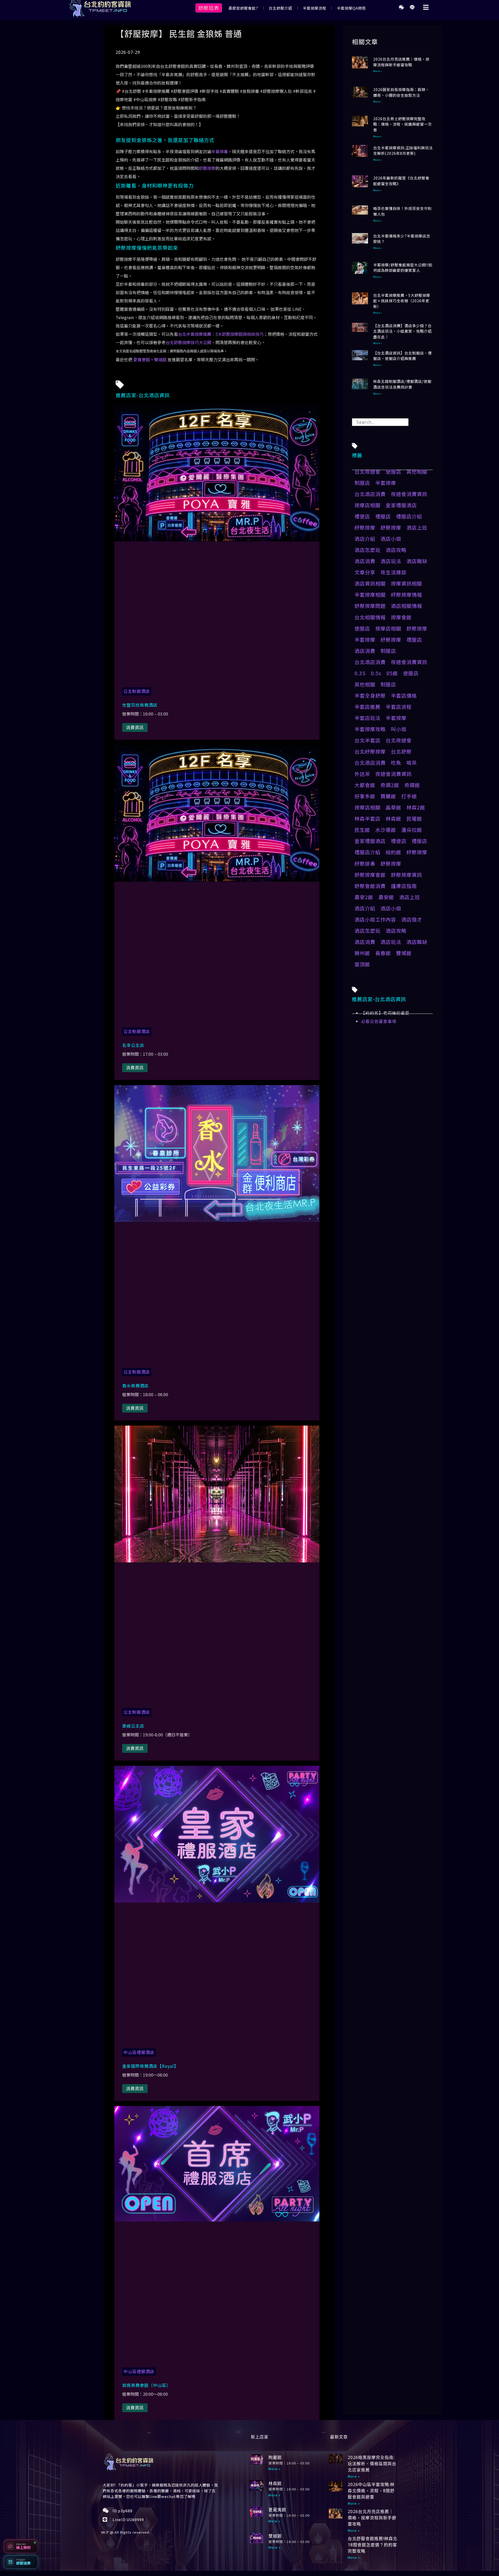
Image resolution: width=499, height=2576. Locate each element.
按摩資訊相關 (406, 583)
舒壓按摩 (207, 168)
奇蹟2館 (390, 785)
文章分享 (365, 572)
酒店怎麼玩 (367, 550)
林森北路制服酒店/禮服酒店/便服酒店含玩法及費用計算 (402, 384)
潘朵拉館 (412, 830)
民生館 (362, 830)
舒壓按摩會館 (370, 875)
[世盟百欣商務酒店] (217, 540)
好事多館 (365, 796)
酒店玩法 (391, 561)
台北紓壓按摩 (370, 751)
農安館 (386, 897)
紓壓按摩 (365, 527)
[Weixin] (401, 7)
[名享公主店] (217, 880)
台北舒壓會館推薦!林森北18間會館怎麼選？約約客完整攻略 (373, 2545)
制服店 (362, 483)
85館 (392, 673)
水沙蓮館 (386, 830)
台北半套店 (367, 740)
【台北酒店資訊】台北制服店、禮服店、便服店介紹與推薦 (402, 356)
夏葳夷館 (277, 2510)
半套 (215, 151)
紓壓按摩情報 (406, 595)
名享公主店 (133, 1045)
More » (378, 71)
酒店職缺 (417, 561)
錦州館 (362, 953)
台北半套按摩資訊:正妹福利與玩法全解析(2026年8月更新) (403, 150)
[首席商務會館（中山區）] (217, 2220)
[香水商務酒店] (217, 1220)
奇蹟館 (412, 785)
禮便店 (362, 516)
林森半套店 (367, 819)
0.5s (376, 673)
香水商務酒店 (135, 1386)
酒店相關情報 (406, 606)
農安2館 (364, 897)
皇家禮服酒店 (401, 505)
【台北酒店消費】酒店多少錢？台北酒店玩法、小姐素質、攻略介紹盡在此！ (402, 331)
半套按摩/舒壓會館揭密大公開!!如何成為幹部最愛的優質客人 (403, 268)
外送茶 (362, 774)
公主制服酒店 (137, 691)
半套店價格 (404, 695)
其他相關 (417, 472)
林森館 (393, 819)
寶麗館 (388, 796)
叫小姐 (399, 729)
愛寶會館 (142, 359)
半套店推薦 (367, 707)
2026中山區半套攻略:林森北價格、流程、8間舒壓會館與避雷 (371, 2491)
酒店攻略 (396, 550)
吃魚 (396, 763)
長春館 (383, 953)
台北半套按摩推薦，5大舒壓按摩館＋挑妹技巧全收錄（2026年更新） (402, 301)
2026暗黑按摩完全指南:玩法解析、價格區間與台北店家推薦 (372, 2464)
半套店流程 (399, 707)
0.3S (360, 673)
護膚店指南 (404, 886)
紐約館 (393, 852)
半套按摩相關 (370, 595)
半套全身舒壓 (370, 695)
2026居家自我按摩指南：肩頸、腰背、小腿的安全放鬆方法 (401, 92)
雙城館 (160, 359)
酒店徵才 (412, 919)
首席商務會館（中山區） (146, 2385)
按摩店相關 (367, 505)
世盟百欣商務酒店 (140, 705)
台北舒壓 (401, 751)
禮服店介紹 (409, 516)
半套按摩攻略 (370, 729)
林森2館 (416, 807)
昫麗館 (275, 2457)
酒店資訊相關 (370, 583)
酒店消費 (365, 561)
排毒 (224, 151)
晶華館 (393, 807)
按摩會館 (401, 617)
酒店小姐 (391, 539)
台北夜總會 (367, 472)
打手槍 (409, 796)
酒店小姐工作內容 (375, 919)
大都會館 (365, 785)
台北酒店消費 (370, 494)
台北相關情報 (370, 617)
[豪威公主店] (217, 1561)
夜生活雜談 (393, 572)
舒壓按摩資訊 (406, 875)
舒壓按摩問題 (370, 606)
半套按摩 (386, 483)
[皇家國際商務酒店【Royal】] (217, 1901)
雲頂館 (362, 964)
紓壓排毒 (365, 864)
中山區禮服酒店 (139, 2052)
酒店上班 (417, 527)
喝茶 (412, 763)
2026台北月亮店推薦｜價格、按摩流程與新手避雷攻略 (401, 62)
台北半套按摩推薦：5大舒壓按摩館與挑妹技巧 (221, 334)
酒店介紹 (365, 539)
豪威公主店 (133, 1726)
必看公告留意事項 (379, 1021)
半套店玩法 (367, 718)
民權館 (414, 819)
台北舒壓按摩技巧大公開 (188, 342)
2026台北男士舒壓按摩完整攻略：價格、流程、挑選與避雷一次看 (402, 124)
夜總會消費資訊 (409, 494)
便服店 (393, 472)
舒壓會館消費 (370, 886)
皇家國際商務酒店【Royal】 (150, 2066)
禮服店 (383, 516)
